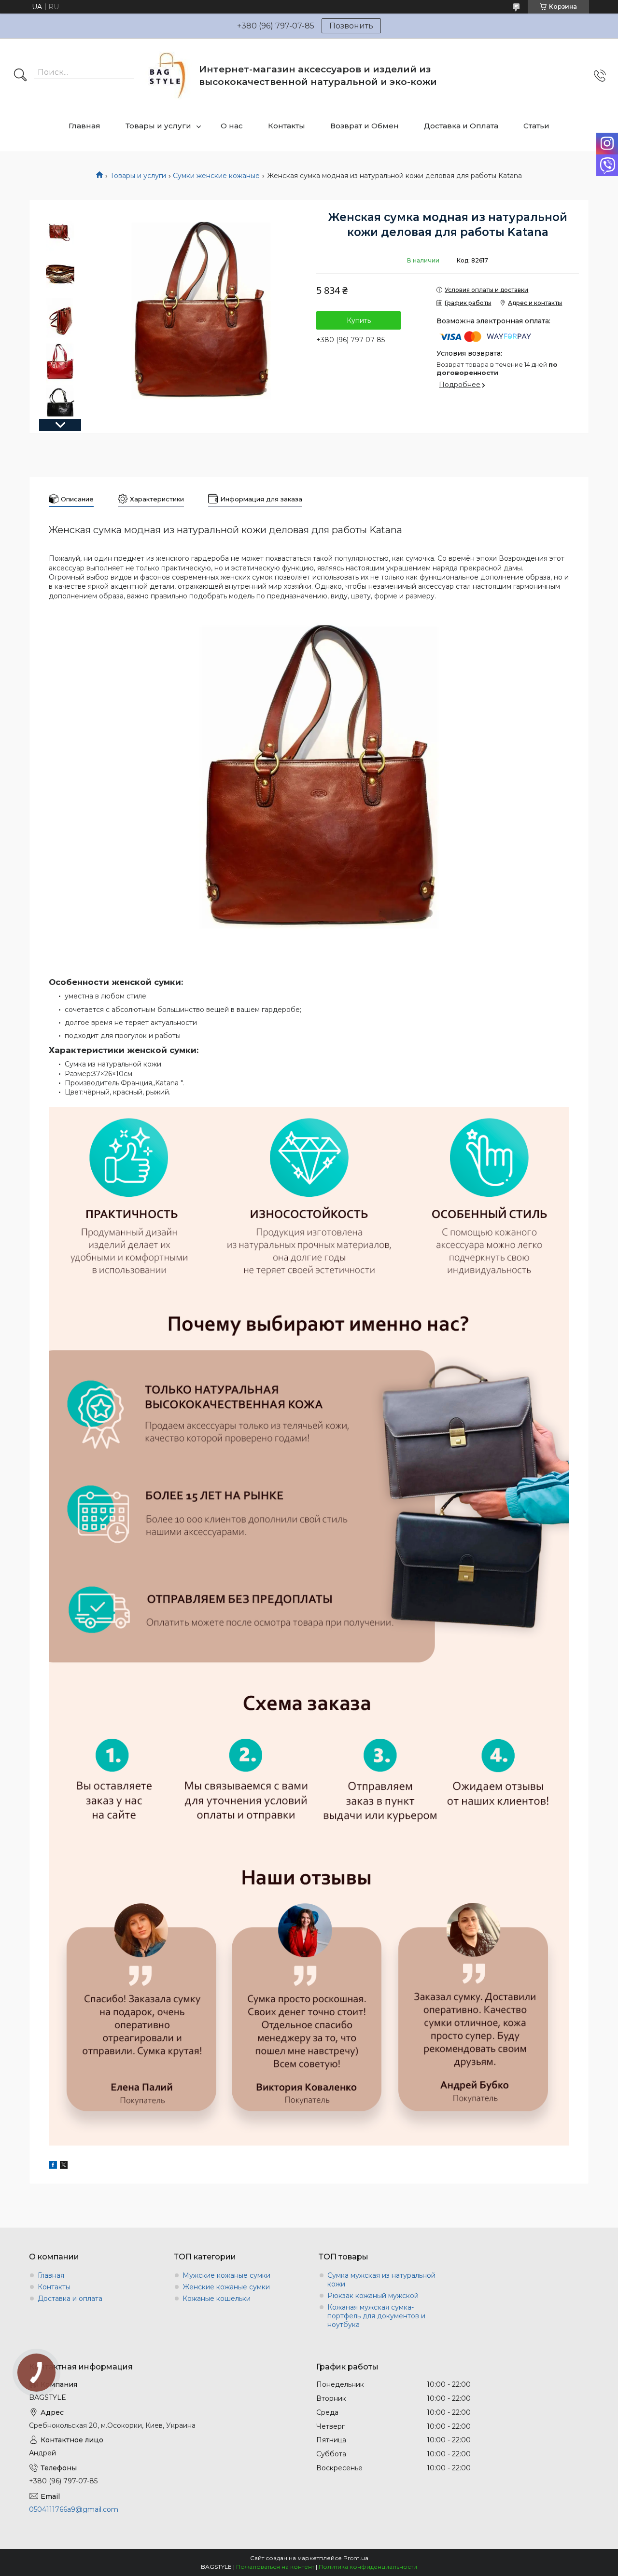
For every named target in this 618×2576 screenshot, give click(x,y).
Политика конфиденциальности (368, 2567)
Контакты (287, 126)
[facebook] (53, 2166)
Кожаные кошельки (217, 2299)
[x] (64, 2166)
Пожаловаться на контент (275, 2567)
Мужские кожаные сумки (226, 2275)
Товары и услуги (158, 126)
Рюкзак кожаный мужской (373, 2296)
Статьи (536, 126)
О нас (232, 126)
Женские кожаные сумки (226, 2287)
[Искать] (20, 76)
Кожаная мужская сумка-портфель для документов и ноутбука (376, 2316)
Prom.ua (356, 2558)
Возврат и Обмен (365, 126)
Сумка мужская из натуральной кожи (381, 2280)
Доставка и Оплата (461, 126)
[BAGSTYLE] (168, 76)
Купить (359, 320)
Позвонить (351, 26)
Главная (84, 126)
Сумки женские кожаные (216, 176)
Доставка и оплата (70, 2299)
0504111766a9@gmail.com (74, 2509)
